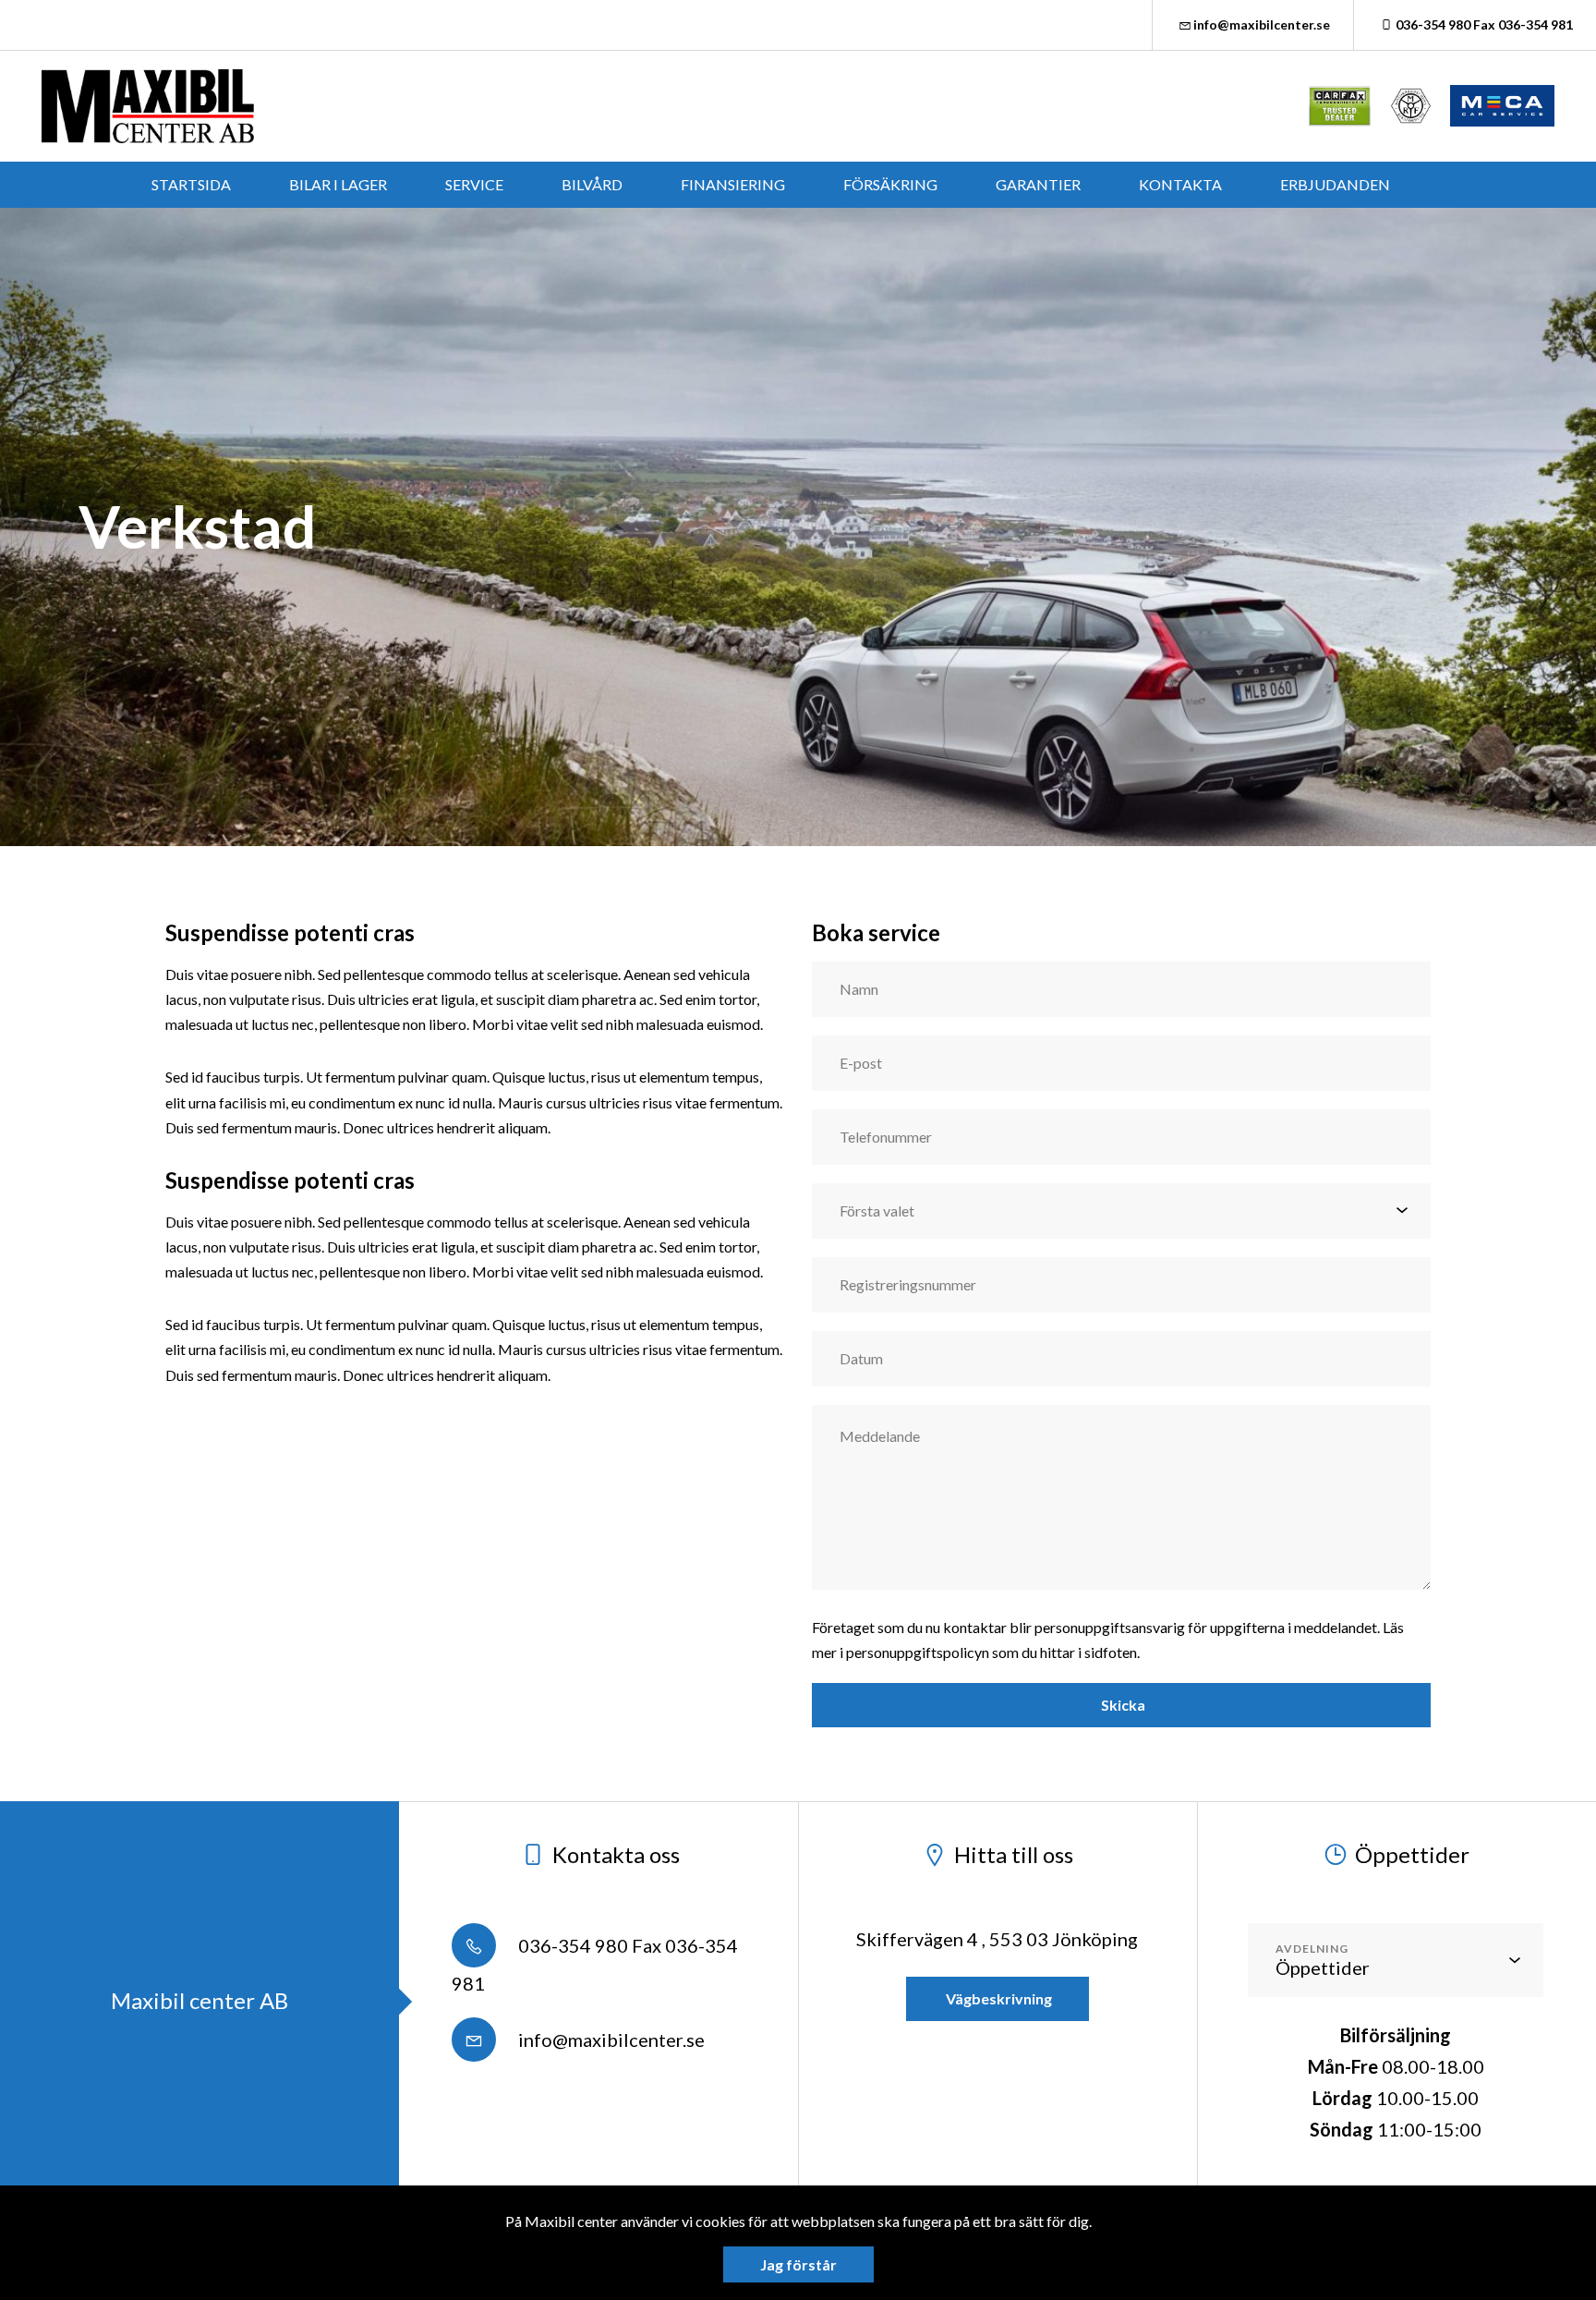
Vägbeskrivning (997, 1998)
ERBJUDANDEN (1335, 184)
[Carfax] (1340, 106)
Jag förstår (798, 2264)
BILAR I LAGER (338, 184)
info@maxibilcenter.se (1262, 24)
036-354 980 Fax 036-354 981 (1484, 24)
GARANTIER (1038, 184)
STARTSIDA (191, 184)
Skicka (1122, 1705)
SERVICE (474, 184)
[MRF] (1411, 106)
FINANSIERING (733, 184)
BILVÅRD (592, 184)
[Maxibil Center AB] (148, 106)
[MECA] (1502, 106)
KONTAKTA (1180, 184)
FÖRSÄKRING (890, 184)
